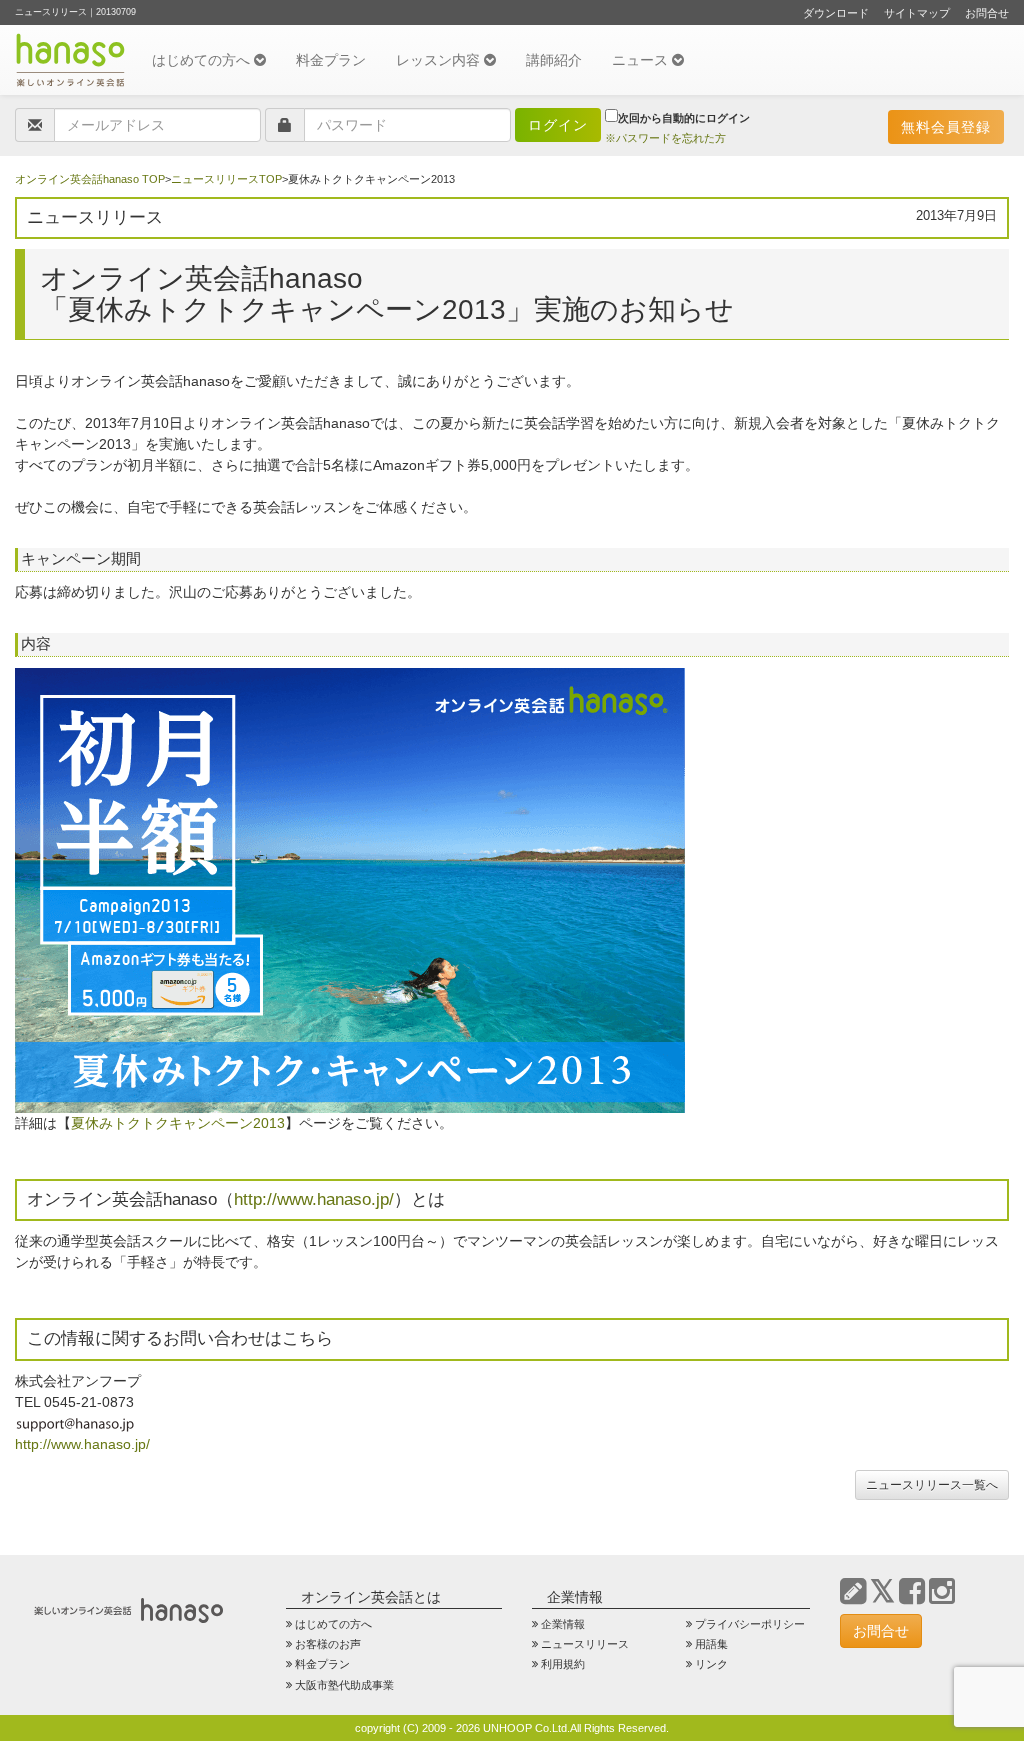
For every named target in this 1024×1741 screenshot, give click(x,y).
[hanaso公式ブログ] (853, 1591)
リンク (711, 1664)
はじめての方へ (203, 60)
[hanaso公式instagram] (942, 1591)
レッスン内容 (440, 60)
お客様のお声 (328, 1644)
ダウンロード (836, 13)
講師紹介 (554, 60)
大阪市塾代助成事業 (344, 1685)
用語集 (711, 1644)
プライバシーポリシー (750, 1624)
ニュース (642, 60)
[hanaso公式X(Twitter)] (882, 1591)
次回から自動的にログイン (684, 118)
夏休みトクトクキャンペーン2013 (178, 1123)
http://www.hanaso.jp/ (314, 1199)
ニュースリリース (585, 1644)
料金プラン (331, 60)
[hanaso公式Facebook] (912, 1591)
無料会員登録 (946, 127)
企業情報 (563, 1624)
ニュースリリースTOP (226, 179)
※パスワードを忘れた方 (665, 138)
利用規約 (563, 1664)
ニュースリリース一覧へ (932, 1485)
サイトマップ (917, 13)
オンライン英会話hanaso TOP (90, 179)
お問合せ (987, 13)
